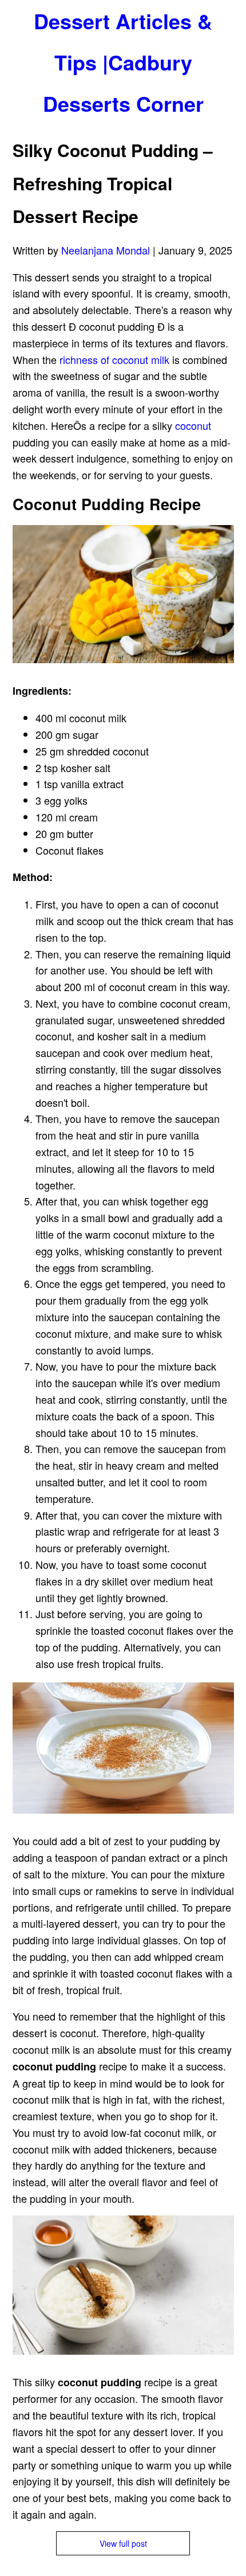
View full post (123, 2543)
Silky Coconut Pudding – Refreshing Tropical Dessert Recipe (113, 183)
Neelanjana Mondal (106, 250)
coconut (193, 425)
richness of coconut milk (114, 359)
